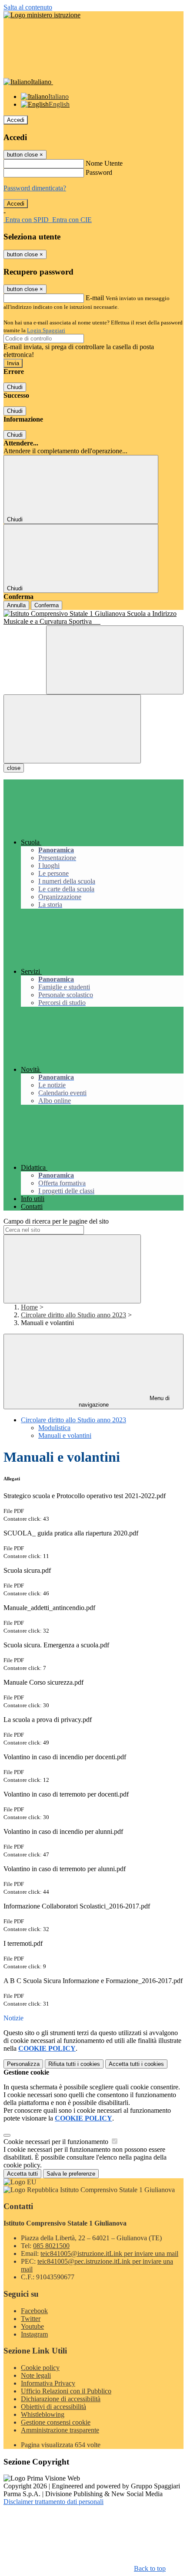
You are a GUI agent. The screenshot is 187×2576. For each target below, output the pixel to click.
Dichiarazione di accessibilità (61, 2399)
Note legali (36, 2375)
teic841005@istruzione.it (109, 2254)
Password (99, 172)
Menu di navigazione (124, 1401)
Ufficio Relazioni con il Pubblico (66, 2391)
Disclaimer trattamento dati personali (53, 2502)
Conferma (47, 605)
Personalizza (23, 2064)
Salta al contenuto (28, 7)
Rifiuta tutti (74, 2064)
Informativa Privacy (48, 2383)
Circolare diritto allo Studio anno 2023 (73, 1315)
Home (29, 1307)
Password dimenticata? (35, 188)
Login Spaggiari (46, 330)
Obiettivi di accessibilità (53, 2407)
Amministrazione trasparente (60, 2430)
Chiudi (15, 387)
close (14, 768)
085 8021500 (51, 2246)
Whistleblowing (43, 2414)
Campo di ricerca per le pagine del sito (56, 1221)
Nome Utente (104, 163)
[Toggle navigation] (72, 729)
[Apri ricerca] (115, 660)
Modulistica (54, 1428)
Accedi (16, 120)
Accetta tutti (136, 2064)
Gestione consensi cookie (56, 2422)
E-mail (95, 298)
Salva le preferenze (71, 2174)
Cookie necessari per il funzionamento (57, 2142)
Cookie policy (40, 2368)
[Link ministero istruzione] (42, 15)
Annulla (16, 605)
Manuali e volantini (65, 1435)
